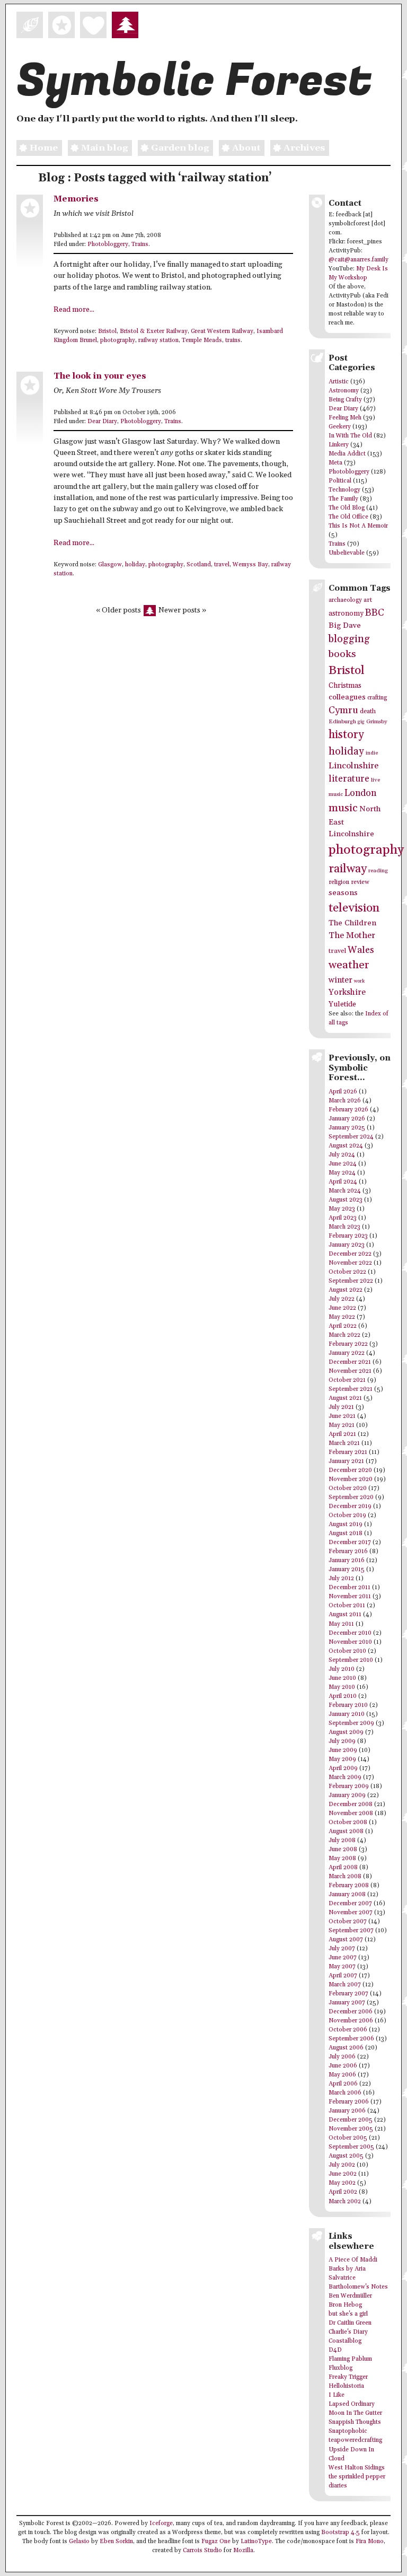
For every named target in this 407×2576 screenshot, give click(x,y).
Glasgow (110, 565)
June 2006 (343, 2066)
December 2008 (351, 1804)
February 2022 (348, 1344)
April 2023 (343, 1218)
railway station (158, 340)
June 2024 (343, 1164)
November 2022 (350, 1263)
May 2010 (342, 1687)
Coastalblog (345, 2341)
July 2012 (341, 1579)
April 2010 (343, 1696)
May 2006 (342, 2075)
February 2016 (348, 1552)
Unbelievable (347, 553)
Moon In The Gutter (355, 2413)
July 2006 (342, 2057)
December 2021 (350, 1362)
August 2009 (346, 1732)
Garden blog (180, 148)
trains (233, 340)
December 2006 (351, 2012)
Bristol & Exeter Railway (154, 331)
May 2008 (342, 1859)
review (360, 882)
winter (340, 980)
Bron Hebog (345, 2305)
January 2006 (347, 2111)
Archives (304, 148)
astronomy (346, 614)
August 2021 (345, 1398)
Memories (76, 199)
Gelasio (79, 2542)
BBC (375, 613)
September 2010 (351, 1660)
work (359, 981)
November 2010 (350, 1642)
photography (118, 340)
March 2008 (345, 1877)
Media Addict (347, 454)
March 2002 (345, 2202)
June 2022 (342, 1308)
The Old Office (348, 517)
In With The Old (350, 436)
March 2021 (344, 1443)
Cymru (343, 710)
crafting (377, 698)
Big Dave (345, 625)
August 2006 (346, 2048)
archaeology (345, 600)
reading (378, 871)
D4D (335, 2350)
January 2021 (346, 1461)
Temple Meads (202, 340)
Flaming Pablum (350, 2359)
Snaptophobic (348, 2431)
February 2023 (348, 1236)
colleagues (347, 697)
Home (44, 148)
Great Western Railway (222, 331)
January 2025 (347, 1128)
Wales (361, 950)
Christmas (345, 686)
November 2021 (350, 1371)
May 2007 (342, 1967)
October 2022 (347, 1272)
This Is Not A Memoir (358, 526)
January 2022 (347, 1353)
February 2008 (349, 1886)
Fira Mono (370, 2542)
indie (372, 753)
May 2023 (342, 1209)
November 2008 (351, 1813)
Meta (335, 463)
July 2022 (342, 1299)
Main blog (104, 148)
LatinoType (256, 2542)
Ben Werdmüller (350, 2296)
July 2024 (342, 1155)
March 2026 (345, 1101)
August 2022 (346, 1290)
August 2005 (346, 2156)
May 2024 (342, 1173)
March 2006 (345, 2093)
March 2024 (345, 1191)
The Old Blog (347, 508)
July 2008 (342, 1841)
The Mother (352, 936)
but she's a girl (348, 2314)
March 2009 (345, 1777)
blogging (349, 639)
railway (348, 869)
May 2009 (342, 1759)
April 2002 (343, 2192)
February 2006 (349, 2102)
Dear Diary (102, 422)
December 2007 (350, 1904)
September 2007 (351, 1931)
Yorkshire (347, 992)
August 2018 (346, 1534)
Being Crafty (345, 400)
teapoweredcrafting (355, 2440)
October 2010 (347, 1651)
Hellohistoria (346, 2386)
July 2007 (342, 1949)
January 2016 (347, 1561)
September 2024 (351, 1137)
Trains (140, 244)
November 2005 (351, 2129)
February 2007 (348, 1994)
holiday (135, 565)
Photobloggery (108, 244)
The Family (343, 499)
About (246, 148)
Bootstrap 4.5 (340, 2533)
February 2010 (348, 1705)
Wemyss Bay (250, 565)
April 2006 (343, 2084)
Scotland (199, 565)
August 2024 (346, 1146)
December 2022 (350, 1254)
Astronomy (344, 391)
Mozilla (243, 2551)
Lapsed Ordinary (352, 2404)
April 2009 (343, 1768)
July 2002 (342, 2165)
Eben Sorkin (116, 2542)
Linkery (339, 445)
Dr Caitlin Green (350, 2323)
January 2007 (347, 2003)
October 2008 (348, 1823)
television (354, 908)
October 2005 (348, 2138)
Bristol (107, 331)
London (360, 793)
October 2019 (347, 1515)
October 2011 (347, 1606)
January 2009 (347, 1795)
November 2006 (351, 2021)
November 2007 (351, 1913)
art (368, 600)
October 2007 (348, 1922)
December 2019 (350, 1506)
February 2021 (348, 1452)
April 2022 (343, 1326)
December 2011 (350, 1588)
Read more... (74, 310)
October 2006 (348, 2030)
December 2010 (350, 1633)
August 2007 (346, 1940)
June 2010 (342, 1678)
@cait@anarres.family (359, 260)
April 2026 (343, 1092)
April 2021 (342, 1434)
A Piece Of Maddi (353, 2260)
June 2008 (343, 1850)
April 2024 (343, 1182)
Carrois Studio (202, 2551)
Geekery (340, 427)
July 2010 (342, 1669)
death (368, 711)
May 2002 (342, 2183)
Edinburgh (342, 722)
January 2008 (347, 1895)
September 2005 (351, 2147)
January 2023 (347, 1245)
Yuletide (342, 1004)
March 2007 (345, 1985)
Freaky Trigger (348, 2377)
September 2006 (351, 2039)
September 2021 (351, 1389)
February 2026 (348, 1110)
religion (339, 882)
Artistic (339, 382)
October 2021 (347, 1380)
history (346, 735)
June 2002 (343, 2174)
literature (349, 779)
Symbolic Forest (194, 81)
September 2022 (351, 1281)
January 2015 (347, 1570)
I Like (337, 2395)
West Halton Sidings (357, 2468)
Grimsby (377, 722)
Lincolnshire (353, 766)
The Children (352, 923)
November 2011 (350, 1597)
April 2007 (343, 1976)
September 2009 (351, 1723)
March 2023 (344, 1227)
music (343, 808)
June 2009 (343, 1750)
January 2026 (347, 1119)
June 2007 (343, 1958)
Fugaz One (216, 2542)
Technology (344, 490)
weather (349, 965)
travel (222, 565)
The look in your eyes (100, 376)
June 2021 (342, 1416)
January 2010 (347, 1714)
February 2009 (349, 1786)
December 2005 (351, 2120)
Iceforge (161, 2524)
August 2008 (346, 1832)
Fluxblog (340, 2368)
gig (361, 722)
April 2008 (343, 1868)
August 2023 (346, 1200)
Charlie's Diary (348, 2332)
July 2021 (341, 1407)
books (342, 654)
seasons (343, 893)
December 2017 (350, 1543)
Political (340, 481)
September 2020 (351, 1497)
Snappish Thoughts (355, 2422)
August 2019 (346, 1524)
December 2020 (350, 1470)
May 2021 (342, 1425)
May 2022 (342, 1317)
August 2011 (345, 1615)
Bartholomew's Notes (358, 2287)
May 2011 (341, 1624)
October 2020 (348, 1488)
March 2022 (344, 1335)
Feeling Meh (345, 418)
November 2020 (351, 1479)
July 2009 (342, 1741)
